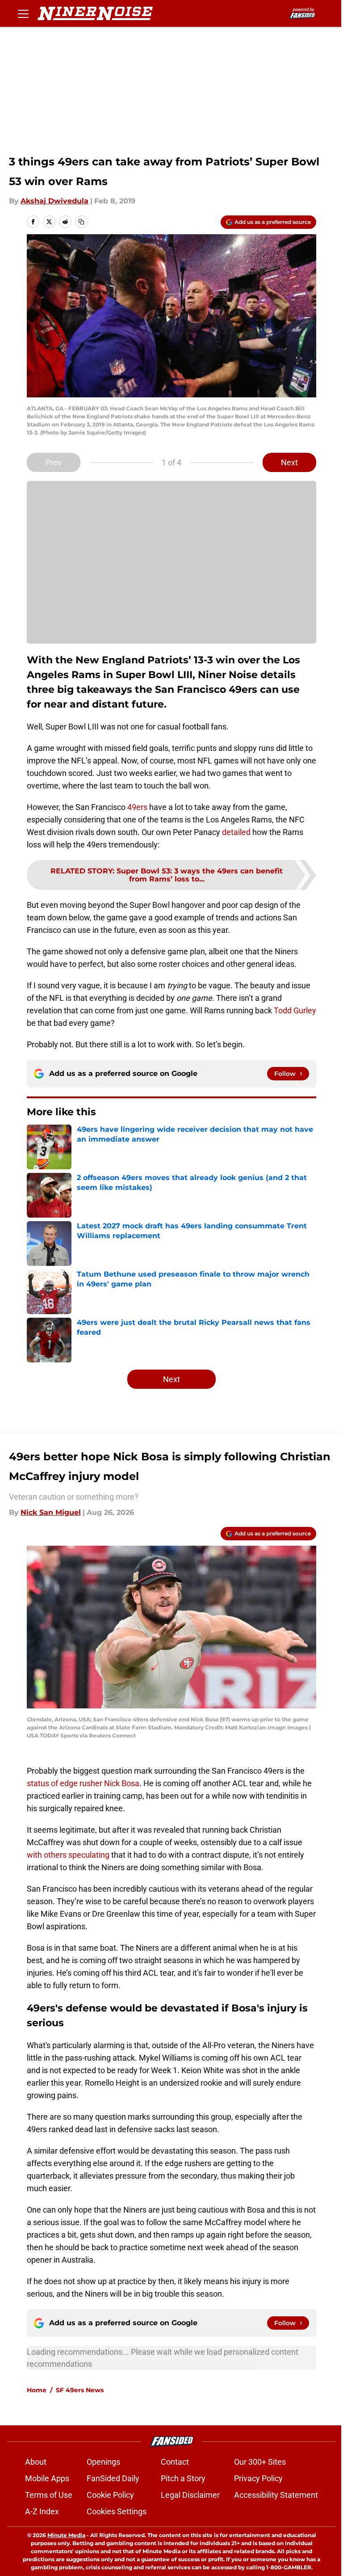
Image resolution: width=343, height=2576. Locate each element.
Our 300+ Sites (260, 2462)
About (36, 2462)
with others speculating (68, 1855)
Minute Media (66, 2535)
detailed (236, 832)
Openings (103, 2462)
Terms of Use (49, 2495)
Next (289, 462)
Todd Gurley (295, 1010)
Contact (175, 2462)
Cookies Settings (117, 2511)
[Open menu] (23, 13)
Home (37, 2390)
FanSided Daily (113, 2478)
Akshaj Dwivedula (54, 201)
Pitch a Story (183, 2478)
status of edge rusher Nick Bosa (83, 1783)
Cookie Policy (110, 2495)
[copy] (81, 222)
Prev (54, 462)
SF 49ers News (80, 2390)
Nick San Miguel (51, 1512)
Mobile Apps (47, 2478)
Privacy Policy (258, 2478)
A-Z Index (42, 2511)
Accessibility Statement (276, 2495)
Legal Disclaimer (190, 2495)
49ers (137, 807)
